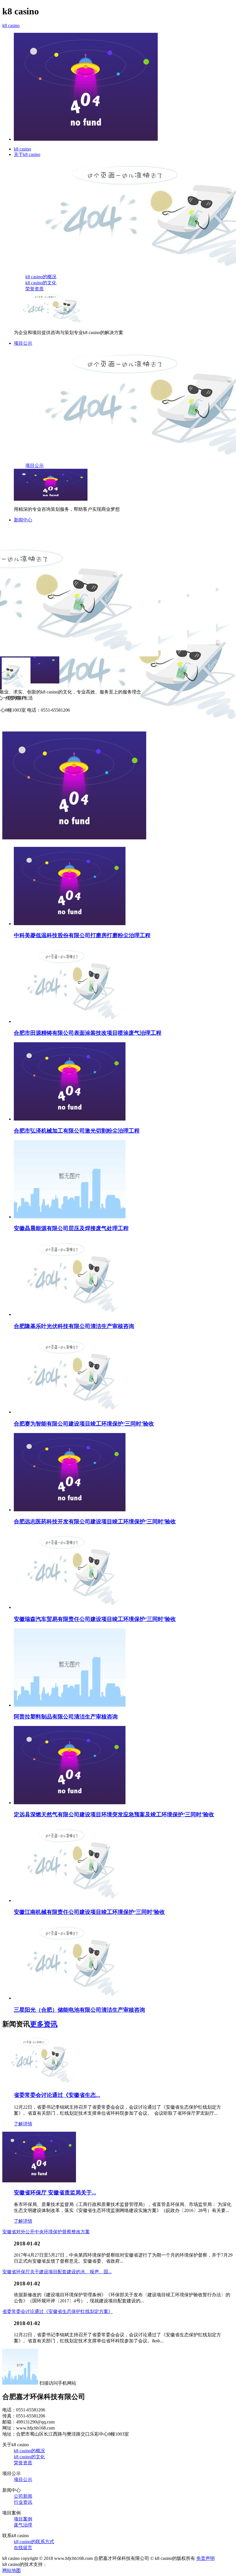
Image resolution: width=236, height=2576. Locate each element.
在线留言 (23, 2548)
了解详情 (23, 2124)
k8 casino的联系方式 (34, 2542)
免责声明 (205, 2558)
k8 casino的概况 (41, 277)
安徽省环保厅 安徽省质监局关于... (55, 2193)
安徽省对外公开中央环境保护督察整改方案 (46, 2232)
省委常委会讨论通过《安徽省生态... (57, 2095)
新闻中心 (23, 520)
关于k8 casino (27, 154)
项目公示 (23, 343)
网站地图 (12, 2570)
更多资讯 (44, 2024)
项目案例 (23, 2519)
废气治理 (23, 2525)
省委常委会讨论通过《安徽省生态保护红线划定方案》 (58, 2311)
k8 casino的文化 (41, 283)
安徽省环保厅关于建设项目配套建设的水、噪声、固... (57, 2272)
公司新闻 (23, 2496)
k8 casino (11, 25)
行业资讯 (23, 2502)
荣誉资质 (35, 289)
